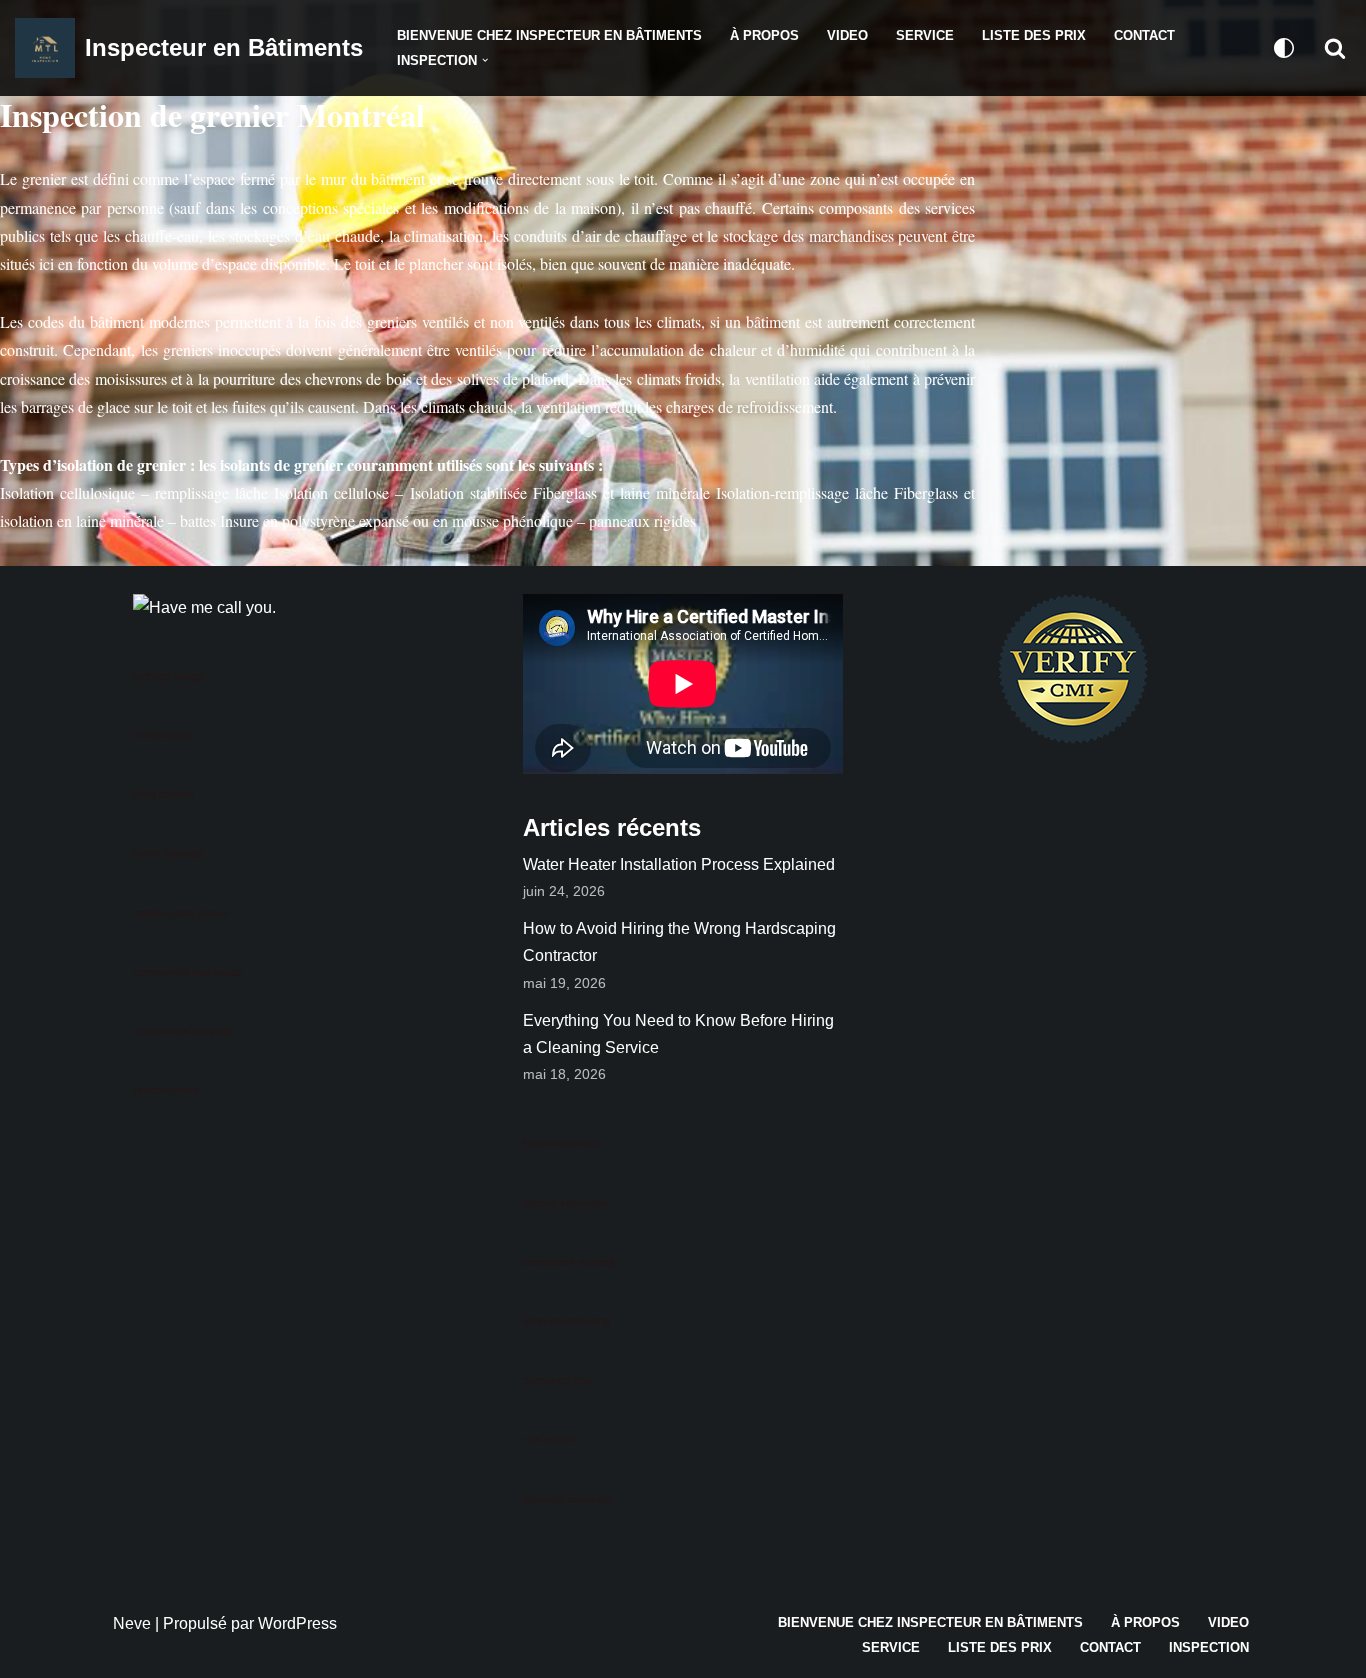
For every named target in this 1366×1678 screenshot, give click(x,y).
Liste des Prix (1034, 35)
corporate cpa (557, 1380)
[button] (485, 60)
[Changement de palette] (1284, 48)
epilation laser (166, 1090)
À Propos (764, 35)
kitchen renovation (567, 1203)
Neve (132, 1623)
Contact (1144, 35)
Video (847, 35)
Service (925, 35)
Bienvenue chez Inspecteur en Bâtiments (549, 35)
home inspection (562, 1143)
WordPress (297, 1623)
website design (169, 676)
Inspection (1209, 1647)
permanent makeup (570, 1262)
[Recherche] (1335, 48)
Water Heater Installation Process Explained (679, 864)
